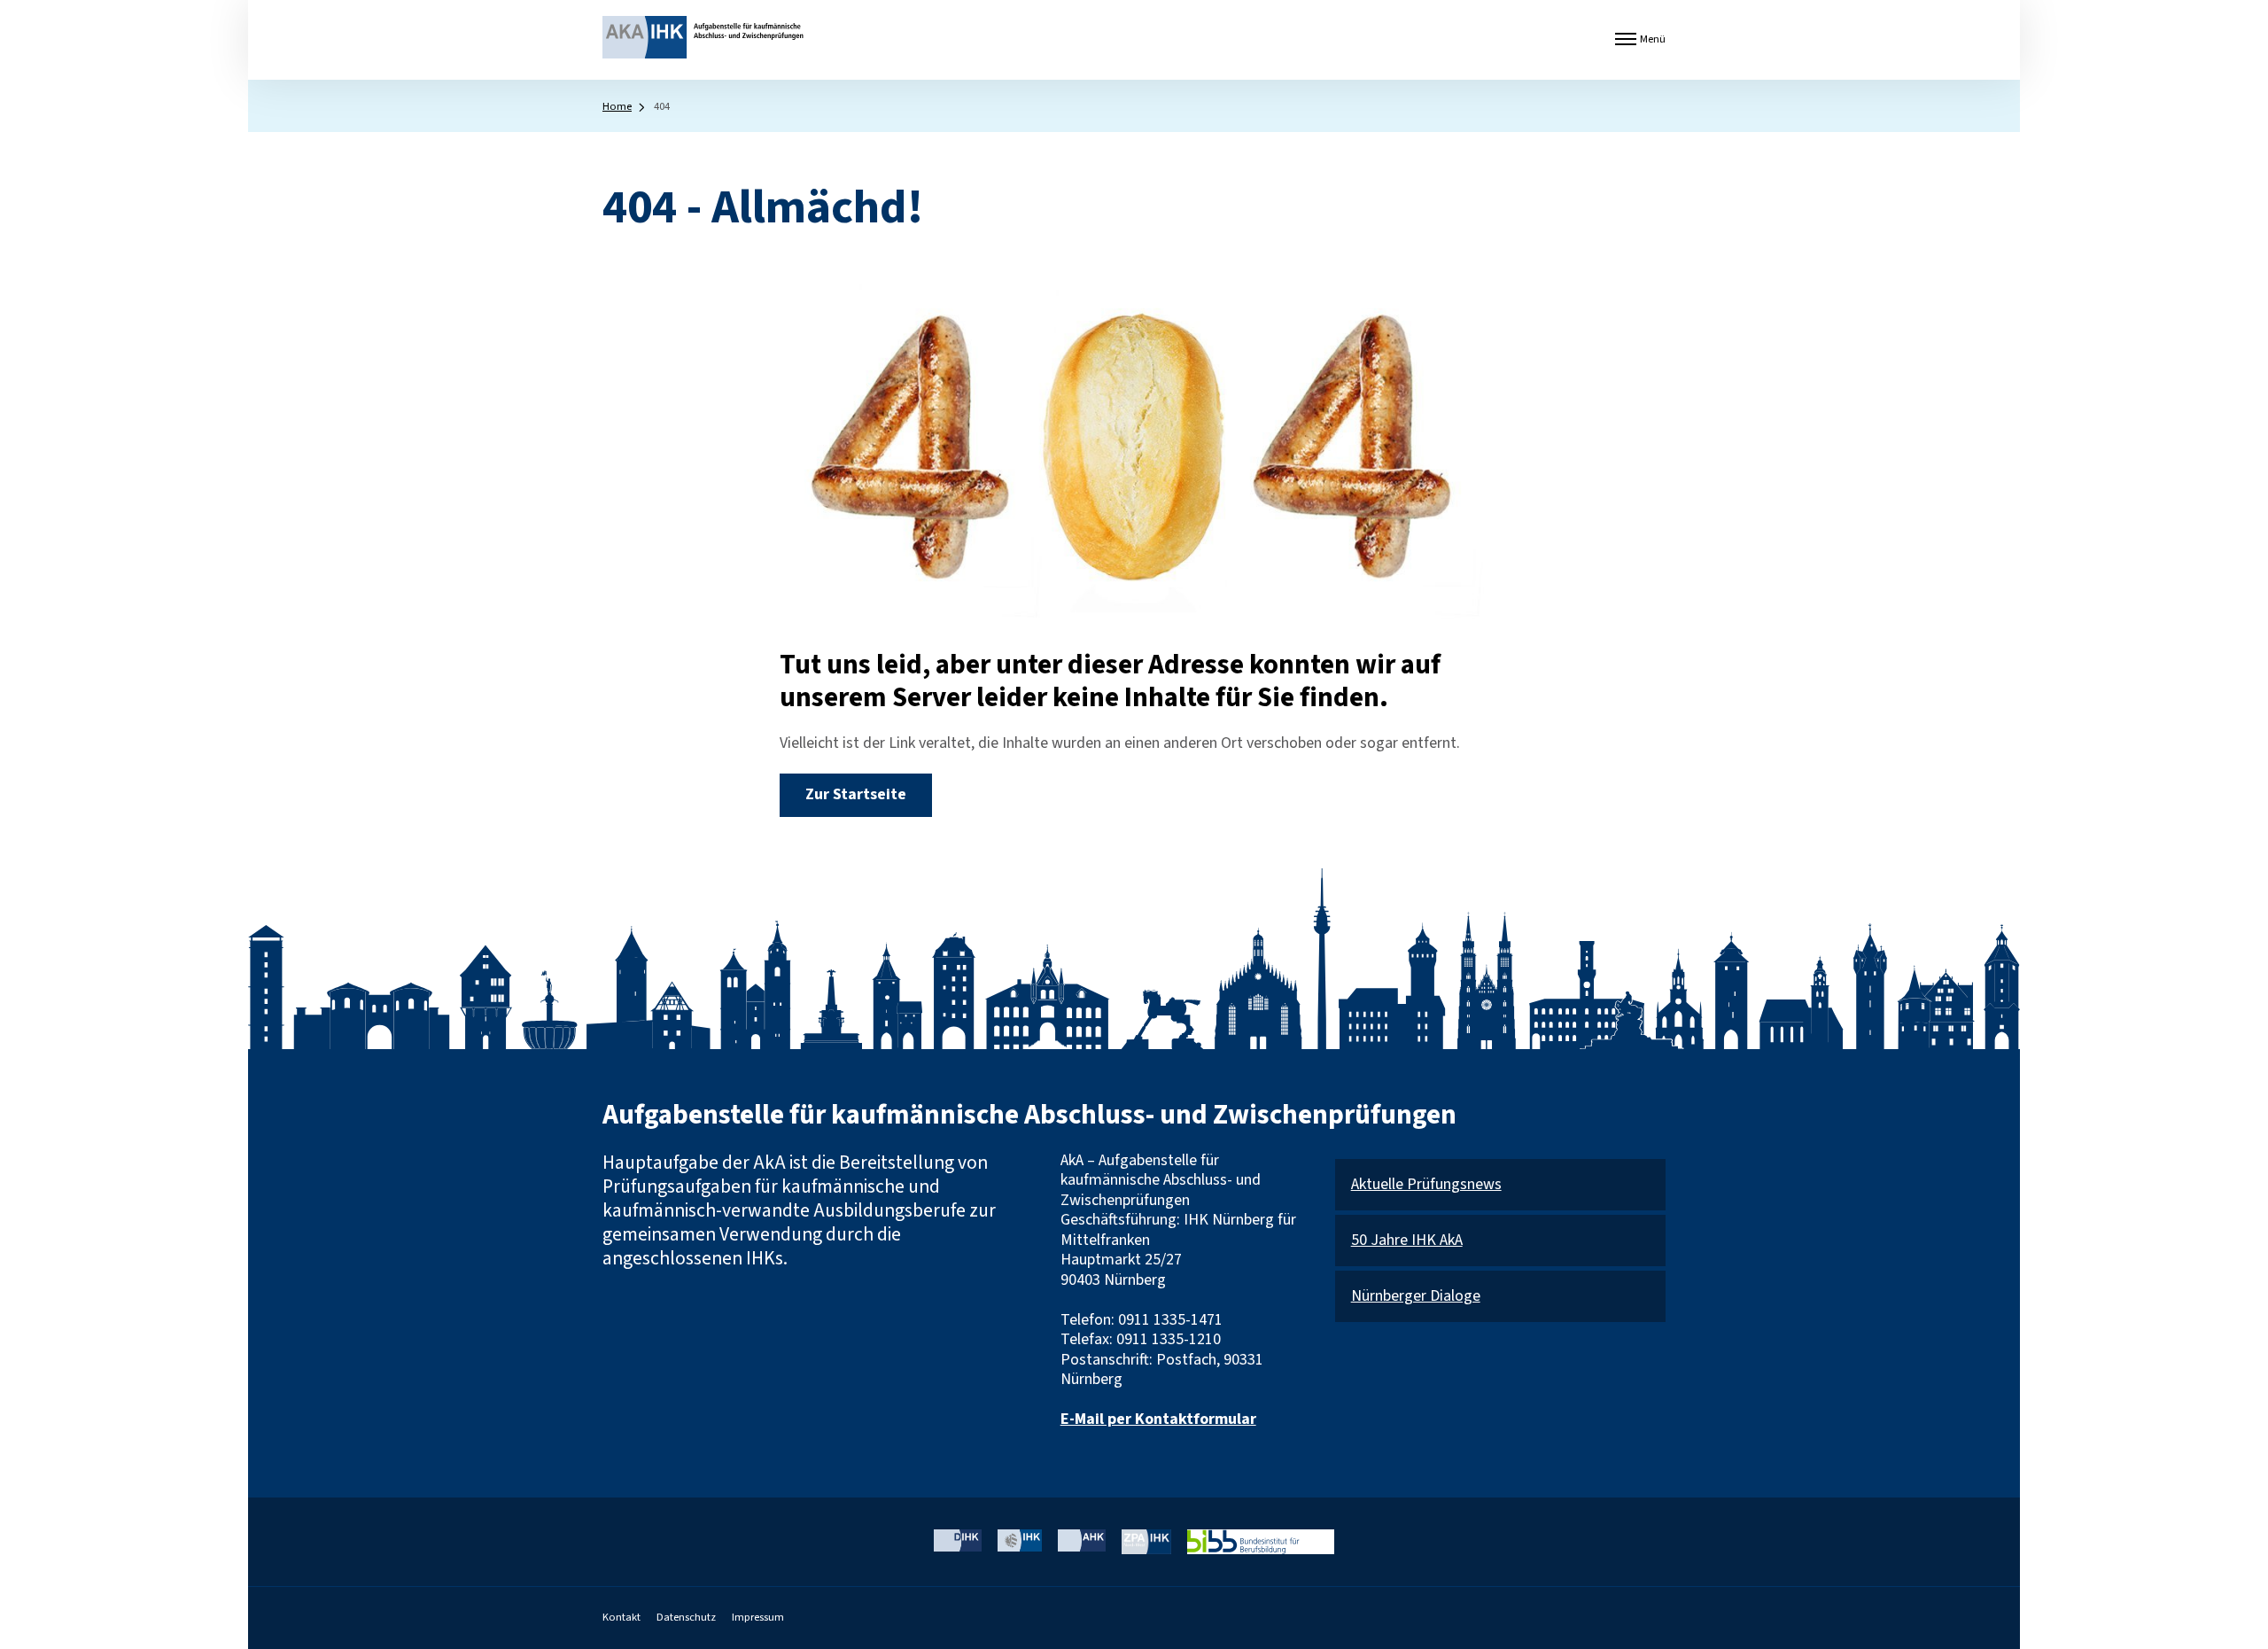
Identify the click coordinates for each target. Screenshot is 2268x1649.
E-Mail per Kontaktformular (1158, 1419)
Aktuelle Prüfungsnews (1426, 1185)
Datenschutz (686, 1617)
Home (617, 106)
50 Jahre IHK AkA (1407, 1241)
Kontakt (621, 1617)
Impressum (758, 1617)
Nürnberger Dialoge (1416, 1297)
